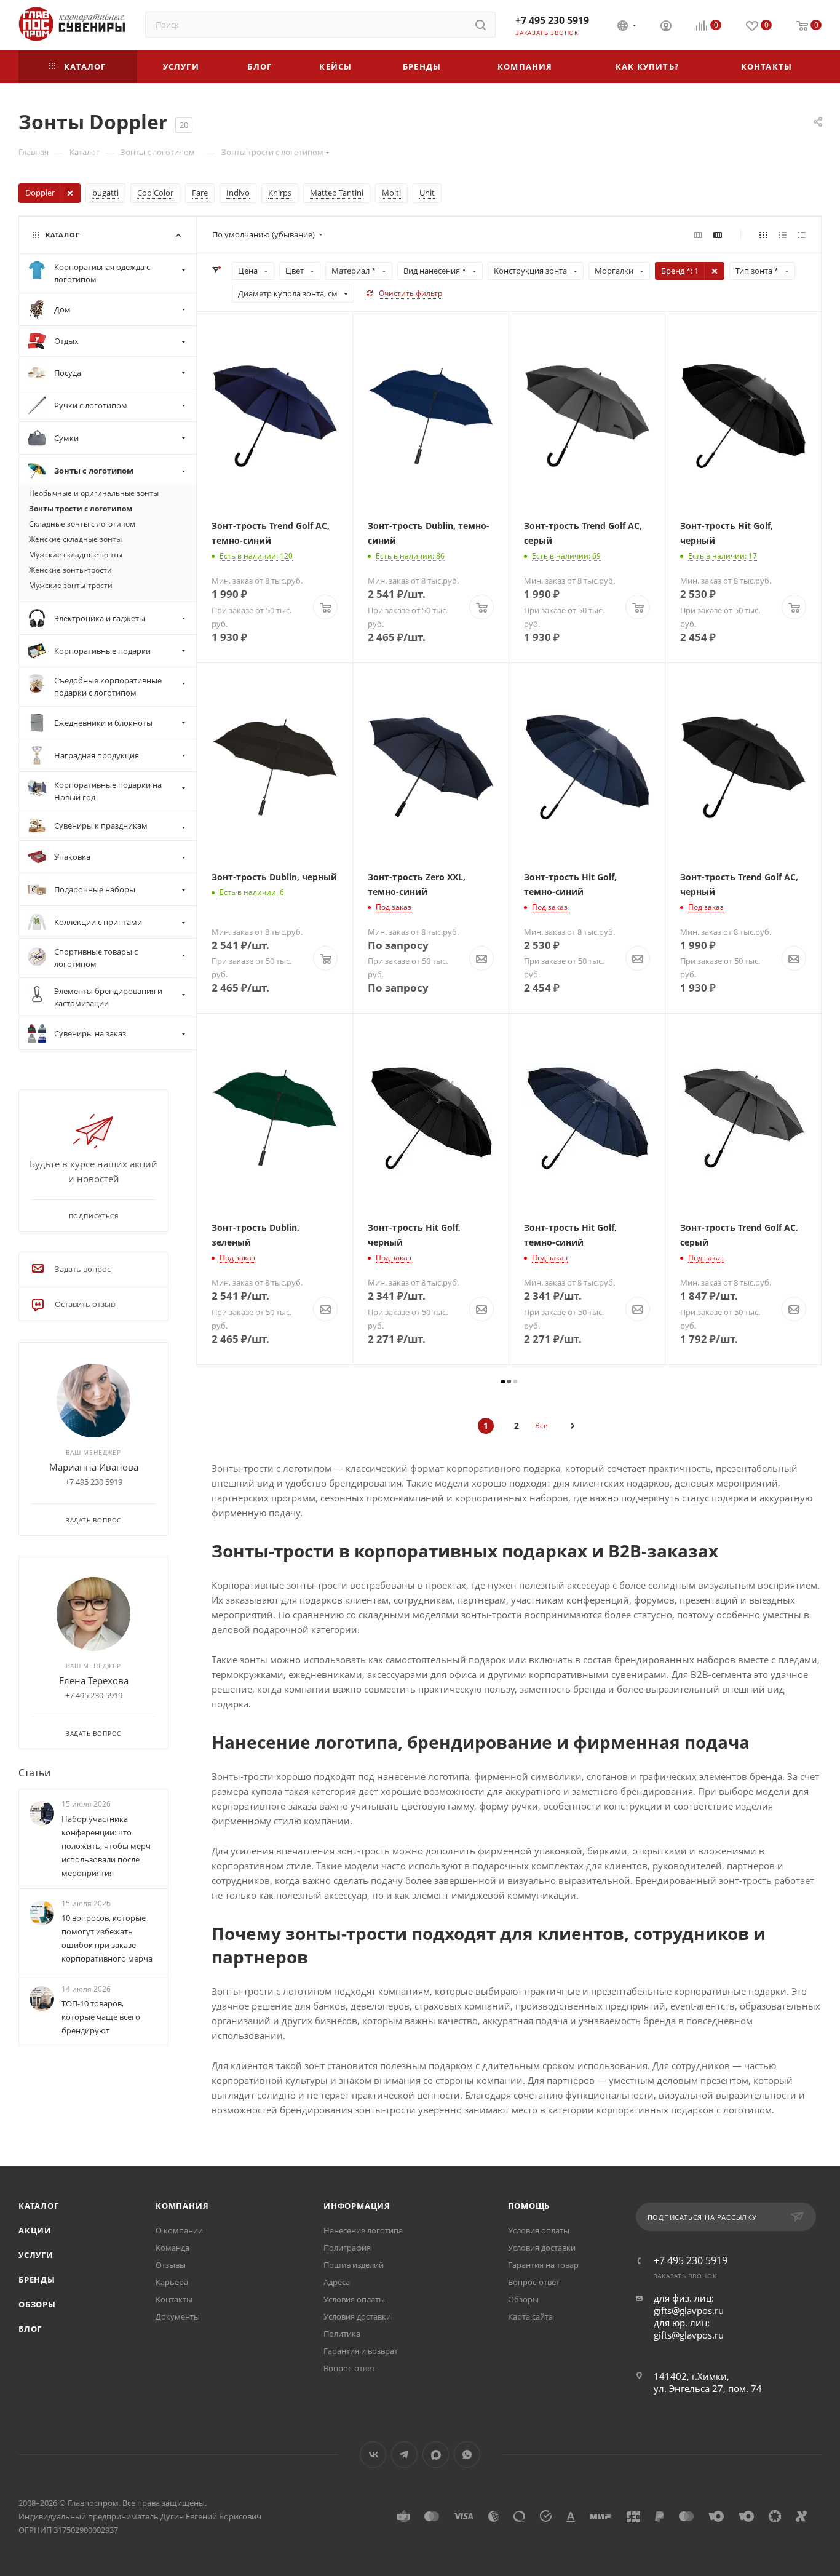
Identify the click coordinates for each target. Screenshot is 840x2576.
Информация (357, 2206)
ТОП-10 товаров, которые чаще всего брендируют (101, 2017)
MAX (436, 2455)
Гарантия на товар (543, 2265)
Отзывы (171, 2265)
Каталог (39, 2206)
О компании (179, 2230)
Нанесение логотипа (363, 2230)
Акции (35, 2230)
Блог (30, 2329)
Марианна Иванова (94, 1467)
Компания (182, 2206)
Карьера (172, 2282)
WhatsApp (467, 2455)
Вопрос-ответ (349, 2368)
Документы (178, 2316)
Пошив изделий (354, 2265)
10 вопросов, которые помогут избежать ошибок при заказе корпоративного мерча (107, 1938)
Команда (172, 2248)
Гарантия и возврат (361, 2351)
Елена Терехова (94, 1680)
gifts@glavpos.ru (689, 2310)
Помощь (529, 2206)
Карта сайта (530, 2316)
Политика (342, 2334)
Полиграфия (347, 2248)
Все (541, 1425)
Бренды (37, 2280)
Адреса (337, 2282)
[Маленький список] (698, 234)
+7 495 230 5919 (552, 20)
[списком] (783, 234)
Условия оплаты (354, 2299)
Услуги (36, 2255)
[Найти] (481, 25)
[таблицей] (802, 234)
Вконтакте (373, 2455)
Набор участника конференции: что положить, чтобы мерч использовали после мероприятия (106, 1846)
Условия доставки (357, 2316)
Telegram (404, 2455)
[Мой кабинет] (666, 27)
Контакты (174, 2299)
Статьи (34, 1773)
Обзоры (37, 2304)
